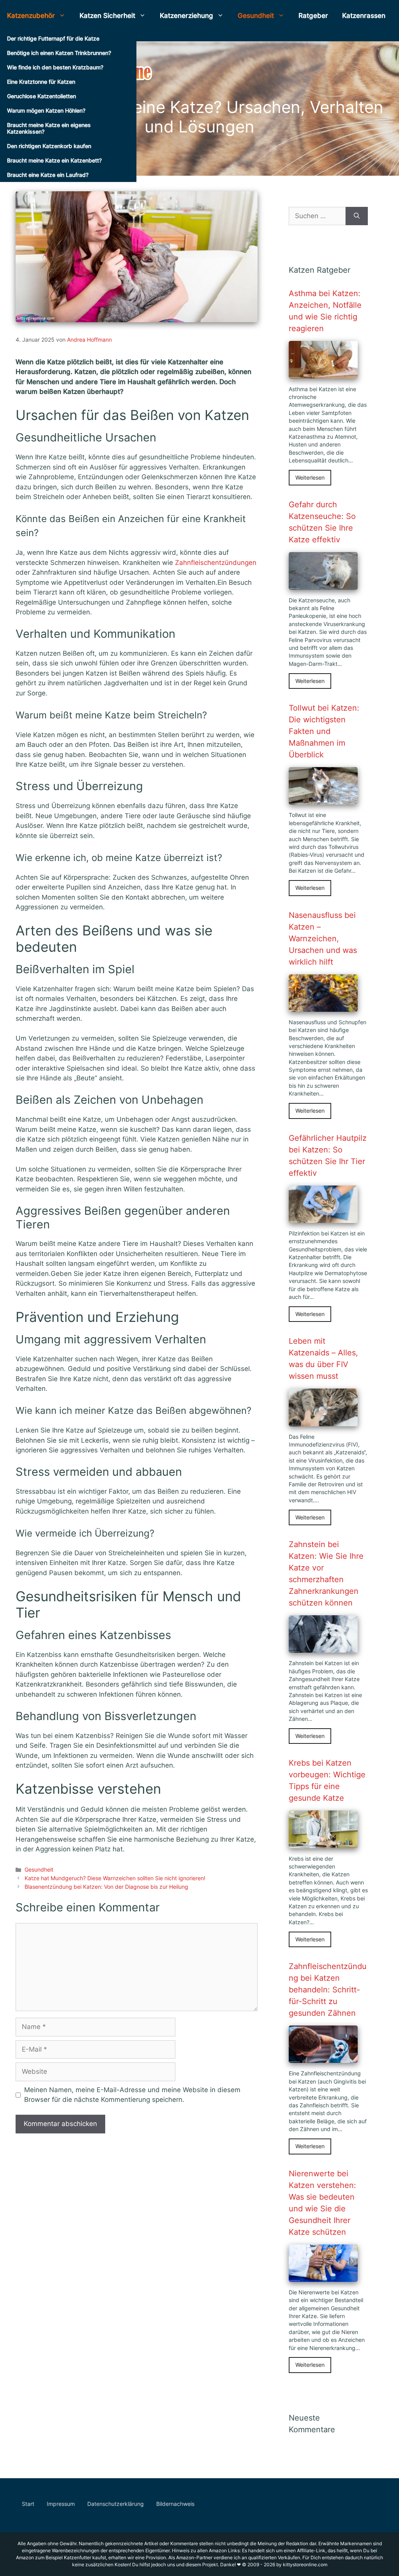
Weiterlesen (310, 478)
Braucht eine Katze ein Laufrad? (48, 175)
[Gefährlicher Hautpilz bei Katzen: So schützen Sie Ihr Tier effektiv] (323, 1217)
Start (28, 2504)
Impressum (61, 2504)
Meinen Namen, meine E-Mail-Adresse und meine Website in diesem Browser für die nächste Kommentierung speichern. (132, 2095)
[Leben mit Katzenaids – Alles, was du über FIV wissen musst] (323, 1421)
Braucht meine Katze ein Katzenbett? (54, 160)
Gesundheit (256, 16)
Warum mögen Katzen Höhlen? (46, 110)
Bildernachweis (175, 2504)
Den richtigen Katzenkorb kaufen (49, 146)
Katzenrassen (364, 16)
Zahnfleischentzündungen (216, 563)
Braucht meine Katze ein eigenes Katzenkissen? (49, 128)
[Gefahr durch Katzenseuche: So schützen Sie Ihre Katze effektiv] (323, 584)
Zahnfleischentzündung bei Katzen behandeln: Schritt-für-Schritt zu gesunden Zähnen (328, 1990)
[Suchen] (357, 216)
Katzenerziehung (186, 16)
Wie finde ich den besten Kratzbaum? (55, 67)
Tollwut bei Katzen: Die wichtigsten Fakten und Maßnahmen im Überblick (324, 731)
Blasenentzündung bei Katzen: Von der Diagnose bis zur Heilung (106, 1887)
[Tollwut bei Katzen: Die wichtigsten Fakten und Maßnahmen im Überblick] (323, 799)
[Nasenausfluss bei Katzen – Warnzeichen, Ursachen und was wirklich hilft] (323, 1006)
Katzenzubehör (31, 16)
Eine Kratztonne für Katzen (41, 82)
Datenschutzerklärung (116, 2504)
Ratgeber (313, 16)
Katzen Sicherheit (107, 16)
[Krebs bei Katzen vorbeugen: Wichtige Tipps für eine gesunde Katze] (323, 1843)
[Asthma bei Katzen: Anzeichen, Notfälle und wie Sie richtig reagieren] (323, 373)
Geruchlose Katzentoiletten (41, 96)
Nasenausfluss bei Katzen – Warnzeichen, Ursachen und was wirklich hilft (323, 939)
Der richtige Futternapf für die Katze (53, 38)
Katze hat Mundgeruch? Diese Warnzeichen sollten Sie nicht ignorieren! (115, 1878)
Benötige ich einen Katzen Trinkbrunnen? (59, 53)
